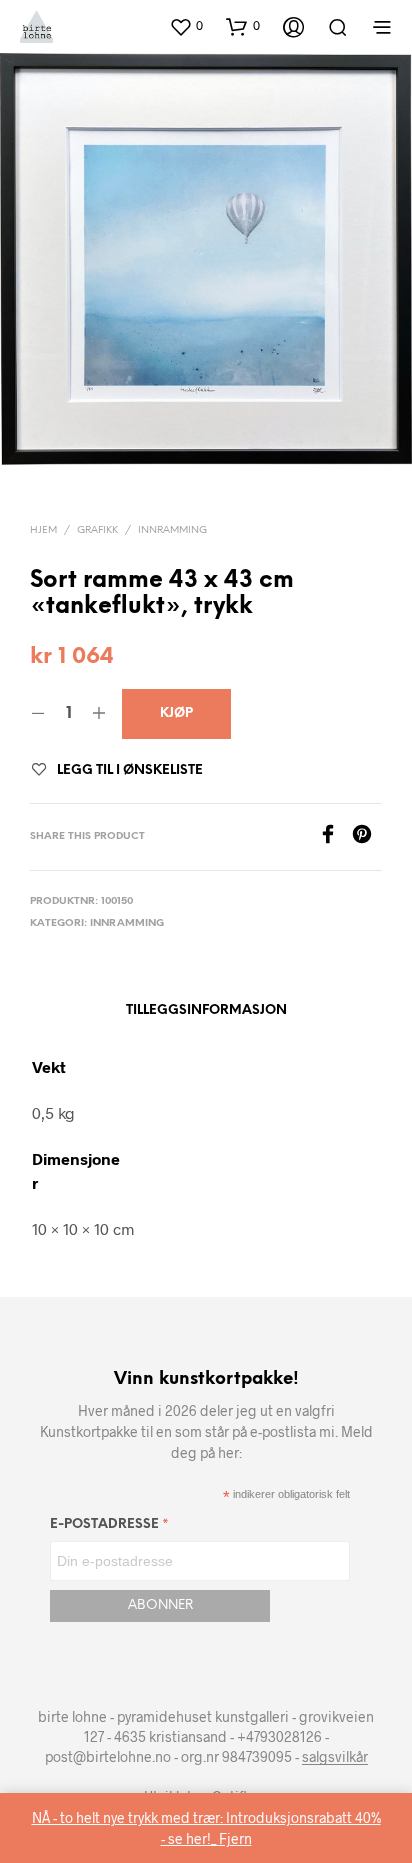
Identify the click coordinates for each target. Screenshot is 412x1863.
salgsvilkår (335, 1757)
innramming (172, 530)
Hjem (43, 530)
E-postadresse (109, 1527)
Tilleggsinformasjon (206, 1010)
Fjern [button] (235, 1838)
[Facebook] (335, 837)
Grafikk (97, 530)
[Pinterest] (367, 837)
